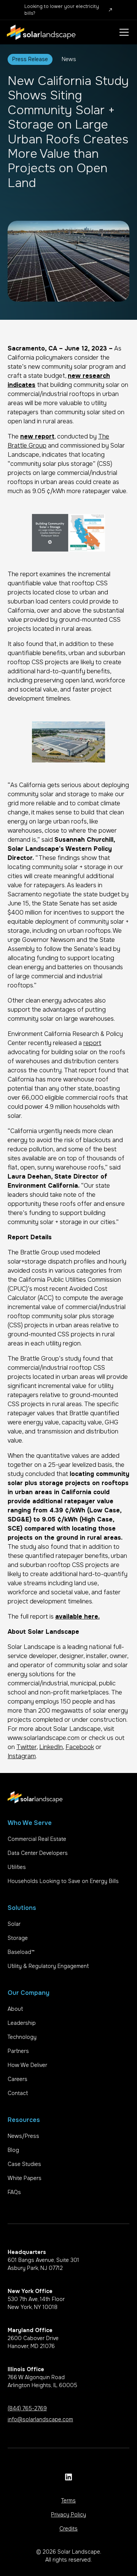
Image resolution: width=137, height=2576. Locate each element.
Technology (22, 2037)
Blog (13, 2150)
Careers (18, 2079)
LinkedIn (51, 1747)
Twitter (26, 1747)
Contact (18, 2093)
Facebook (80, 1747)
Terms (68, 2501)
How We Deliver (27, 2065)
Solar (14, 1924)
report (92, 1043)
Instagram (22, 1756)
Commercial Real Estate (37, 1839)
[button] (123, 32)
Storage (18, 1938)
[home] (41, 32)
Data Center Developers (38, 1853)
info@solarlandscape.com (40, 2419)
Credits (68, 2529)
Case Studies (24, 2164)
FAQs (14, 2192)
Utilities (17, 1867)
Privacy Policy (68, 2515)
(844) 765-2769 (27, 2408)
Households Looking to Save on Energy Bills (63, 1881)
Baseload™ (21, 1952)
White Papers (25, 2178)
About (15, 2009)
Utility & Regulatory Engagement (48, 1966)
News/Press (23, 2136)
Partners (18, 2051)
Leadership (22, 2023)
